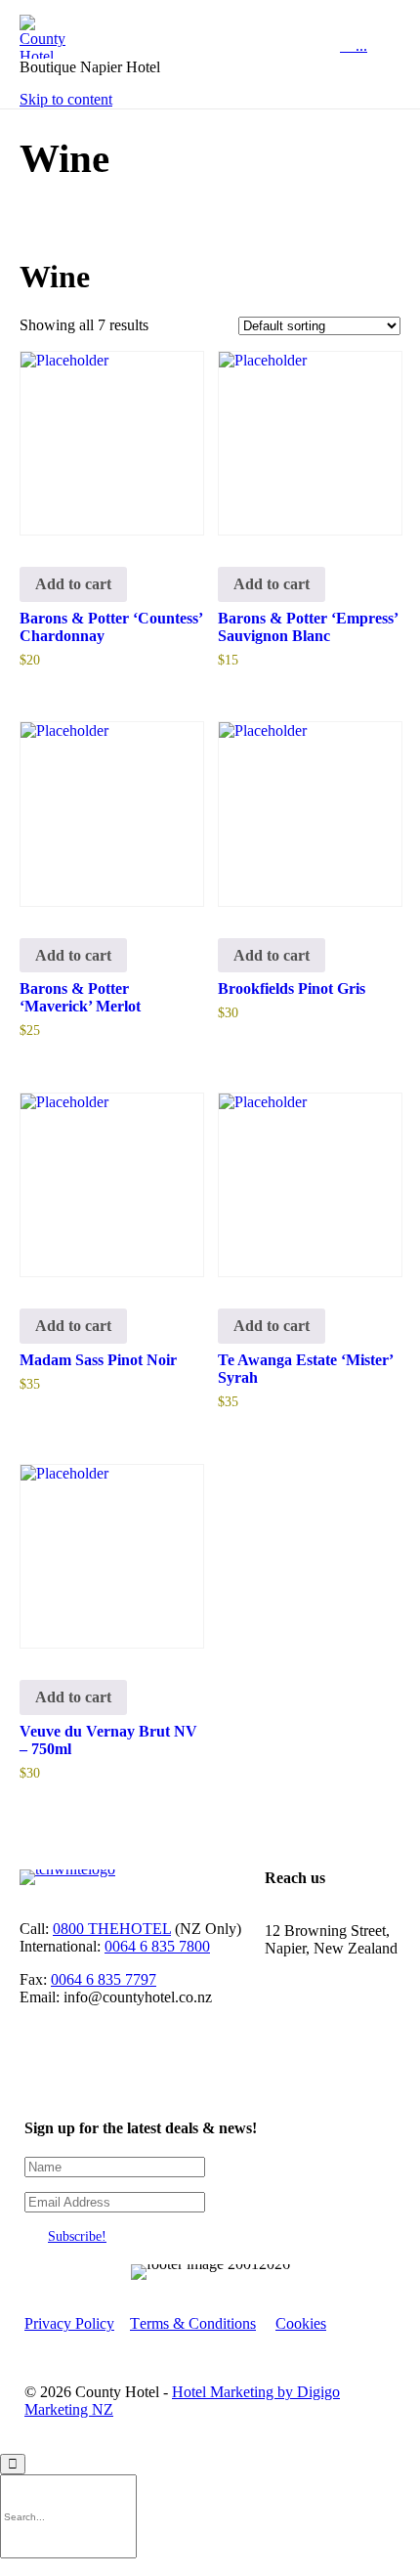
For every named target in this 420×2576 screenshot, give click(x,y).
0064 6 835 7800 (157, 1946)
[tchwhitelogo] (67, 1869)
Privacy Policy (69, 2323)
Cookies (301, 2323)
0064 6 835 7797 (104, 1979)
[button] (77, 2236)
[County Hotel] (90, 37)
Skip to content (66, 99)
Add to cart (73, 584)
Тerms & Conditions (193, 2323)
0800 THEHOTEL (112, 1929)
